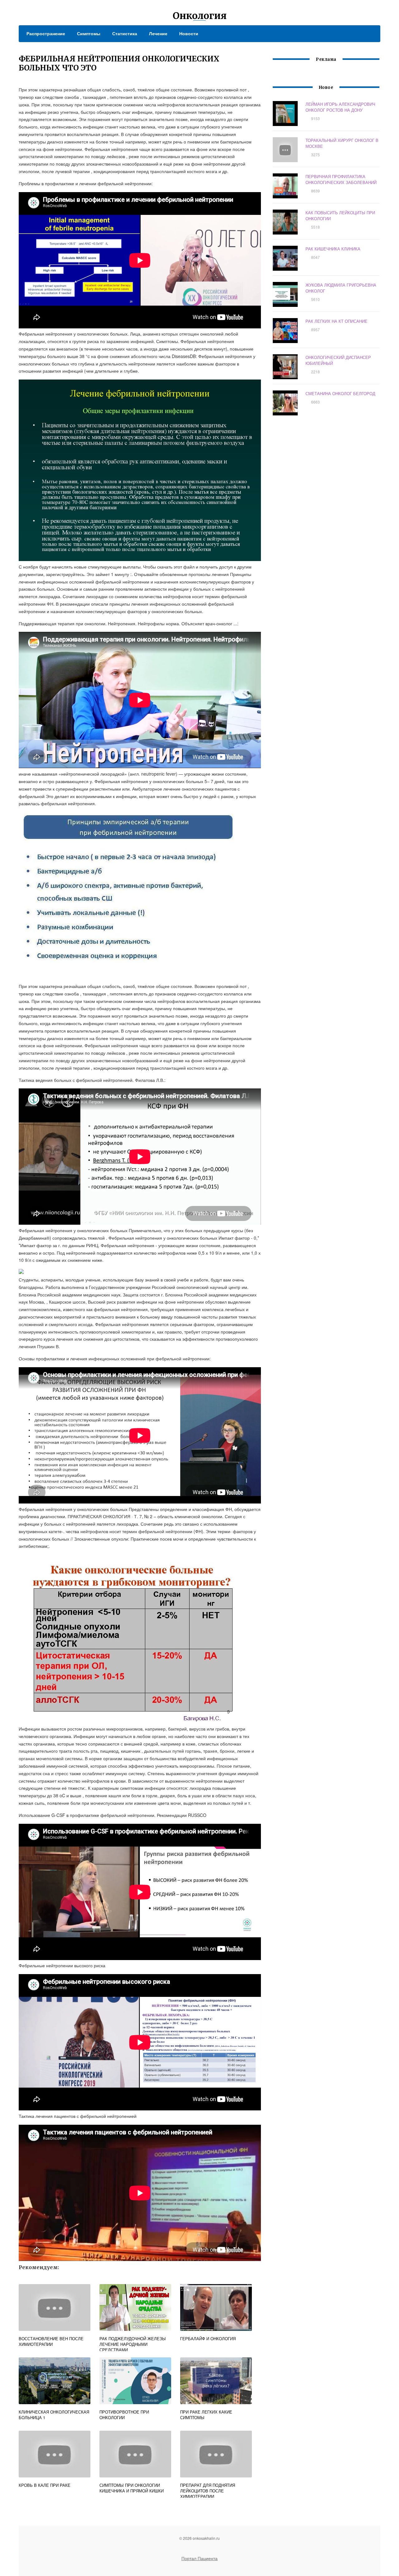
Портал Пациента (199, 2558)
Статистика (125, 33)
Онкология (200, 16)
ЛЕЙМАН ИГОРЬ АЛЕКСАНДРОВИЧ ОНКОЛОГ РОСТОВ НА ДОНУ (340, 107)
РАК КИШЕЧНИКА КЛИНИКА (333, 249)
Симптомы (89, 33)
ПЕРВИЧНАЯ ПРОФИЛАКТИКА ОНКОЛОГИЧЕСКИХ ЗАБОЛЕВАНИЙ (341, 179)
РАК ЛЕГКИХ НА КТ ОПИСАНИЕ (337, 321)
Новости (189, 33)
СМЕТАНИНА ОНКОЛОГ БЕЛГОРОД (340, 393)
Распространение (46, 33)
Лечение (158, 33)
